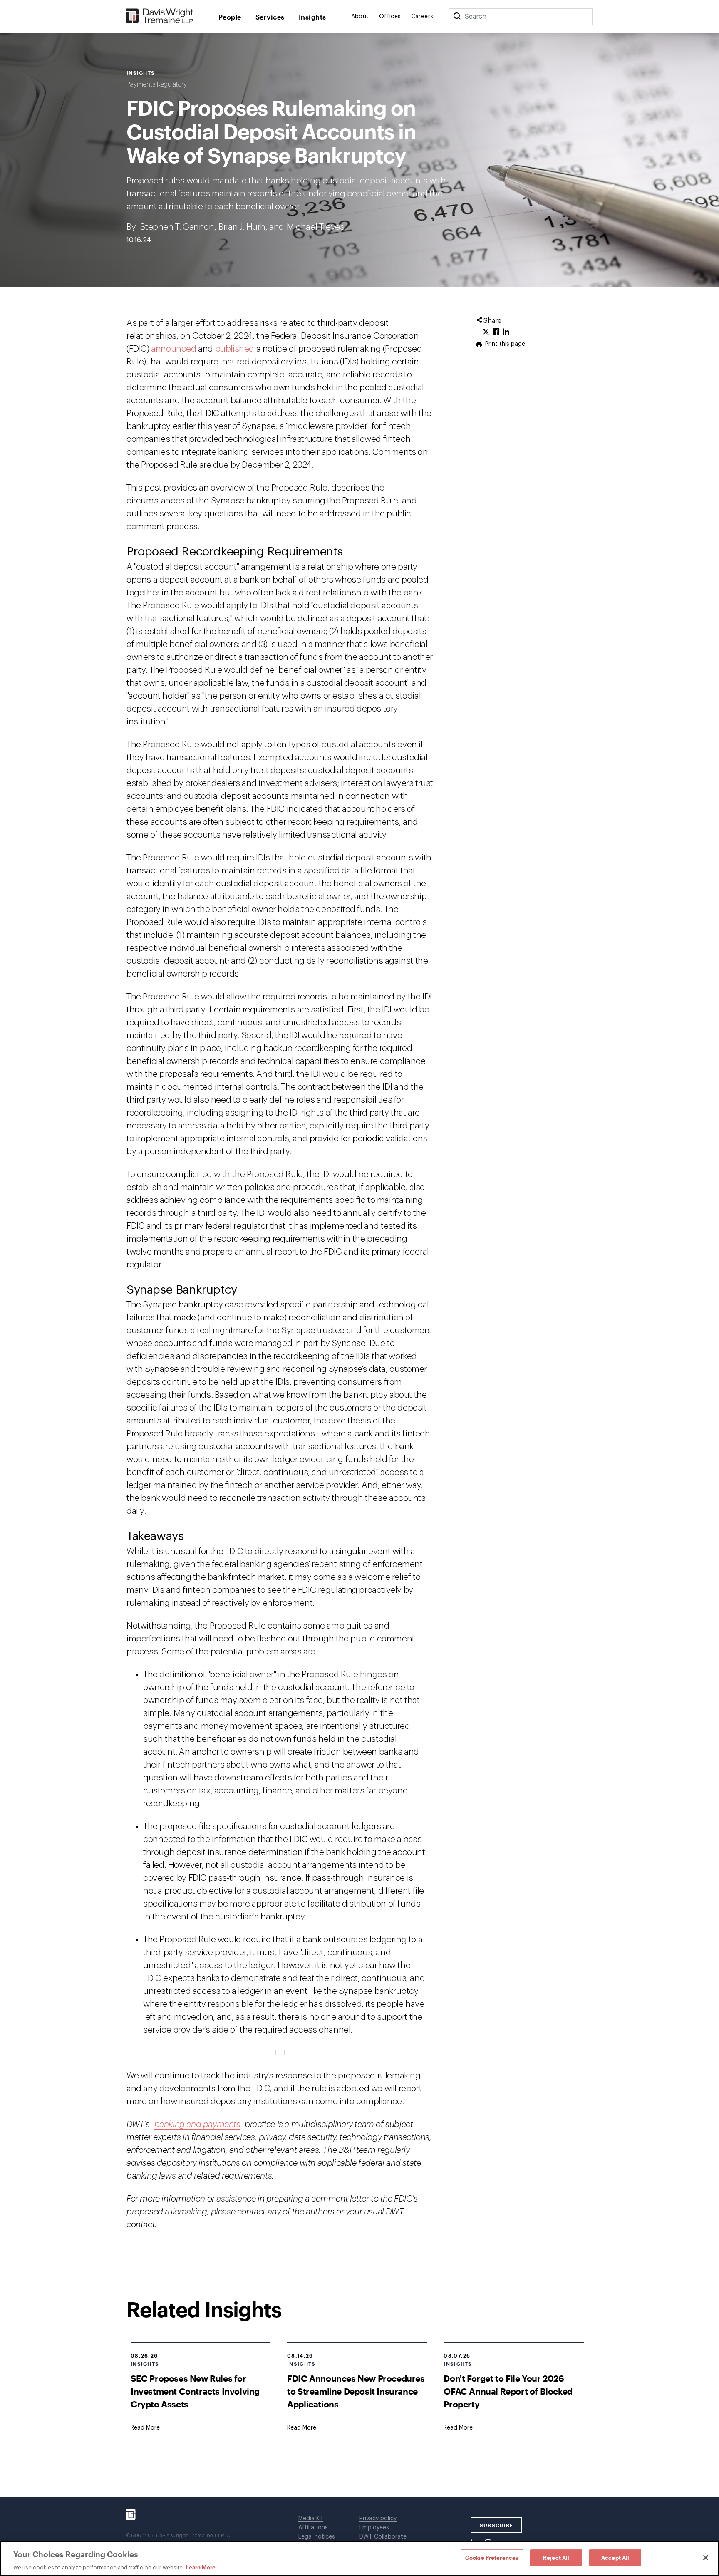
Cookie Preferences (492, 2557)
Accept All (615, 2557)
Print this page (504, 344)
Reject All (556, 2557)
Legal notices (317, 2537)
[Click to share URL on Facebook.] (496, 332)
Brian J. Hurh (242, 227)
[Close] (706, 2558)
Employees (374, 2528)
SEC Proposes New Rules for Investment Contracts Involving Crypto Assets (195, 2391)
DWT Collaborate (383, 2537)
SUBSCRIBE (497, 2525)
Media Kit (311, 2519)
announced (174, 349)
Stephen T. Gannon (177, 227)
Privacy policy (378, 2519)
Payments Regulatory (157, 84)
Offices (390, 17)
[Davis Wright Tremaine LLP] (160, 16)
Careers (422, 17)
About (360, 17)
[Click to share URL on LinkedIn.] (506, 332)
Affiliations (313, 2528)
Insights (312, 17)
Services (270, 17)
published (235, 349)
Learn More (201, 2567)
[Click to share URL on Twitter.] (486, 332)
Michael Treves (315, 227)
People (230, 17)
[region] (359, 2559)
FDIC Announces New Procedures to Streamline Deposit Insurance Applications (356, 2391)
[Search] (457, 17)
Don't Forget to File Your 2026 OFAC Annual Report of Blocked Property (508, 2391)
